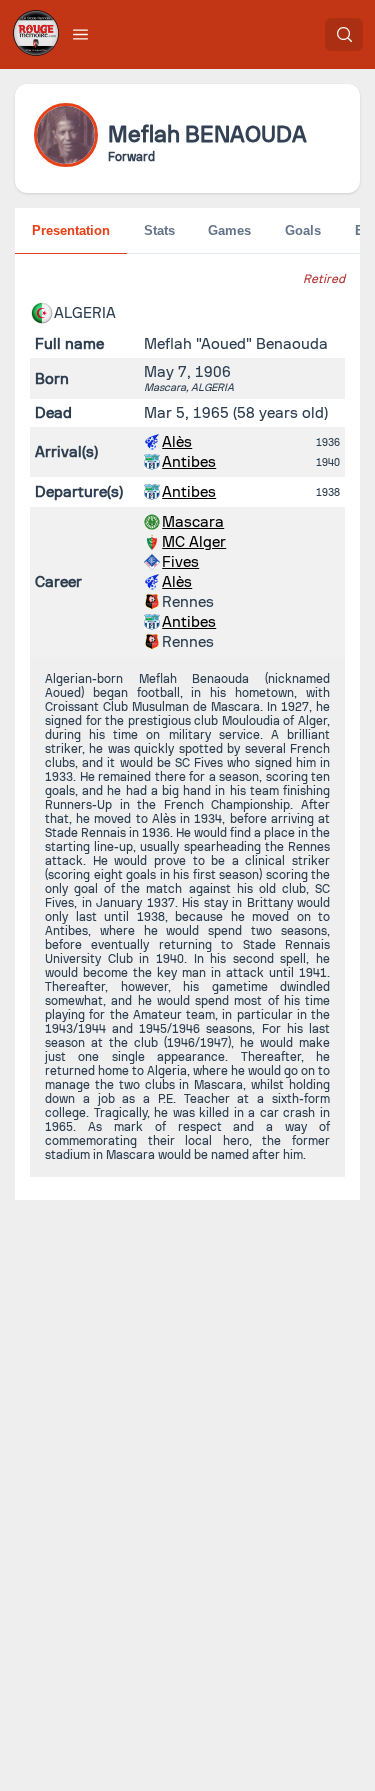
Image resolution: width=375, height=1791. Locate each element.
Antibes (189, 462)
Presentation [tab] (71, 230)
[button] (81, 34)
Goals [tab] (303, 230)
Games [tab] (229, 230)
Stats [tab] (159, 230)
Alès (177, 442)
